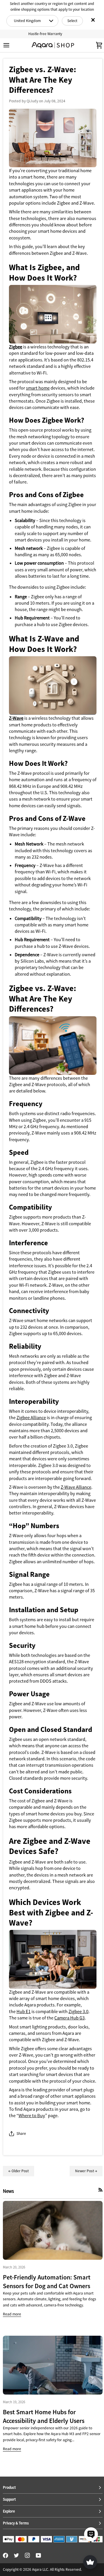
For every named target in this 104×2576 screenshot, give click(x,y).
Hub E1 (24, 2011)
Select (72, 21)
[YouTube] (38, 2555)
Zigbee (16, 347)
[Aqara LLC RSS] (101, 2190)
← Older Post (18, 2171)
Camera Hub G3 (69, 2018)
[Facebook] (5, 2555)
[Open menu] (12, 45)
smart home (38, 388)
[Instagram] (27, 2555)
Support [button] (9, 2499)
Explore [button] (9, 2511)
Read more (12, 2314)
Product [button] (9, 2487)
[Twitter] (16, 2555)
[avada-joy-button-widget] (90, 2562)
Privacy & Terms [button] (16, 2523)
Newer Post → (86, 2171)
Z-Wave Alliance (76, 1487)
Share (21, 2134)
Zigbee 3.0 (78, 2011)
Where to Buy (32, 2115)
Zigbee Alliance (31, 1417)
